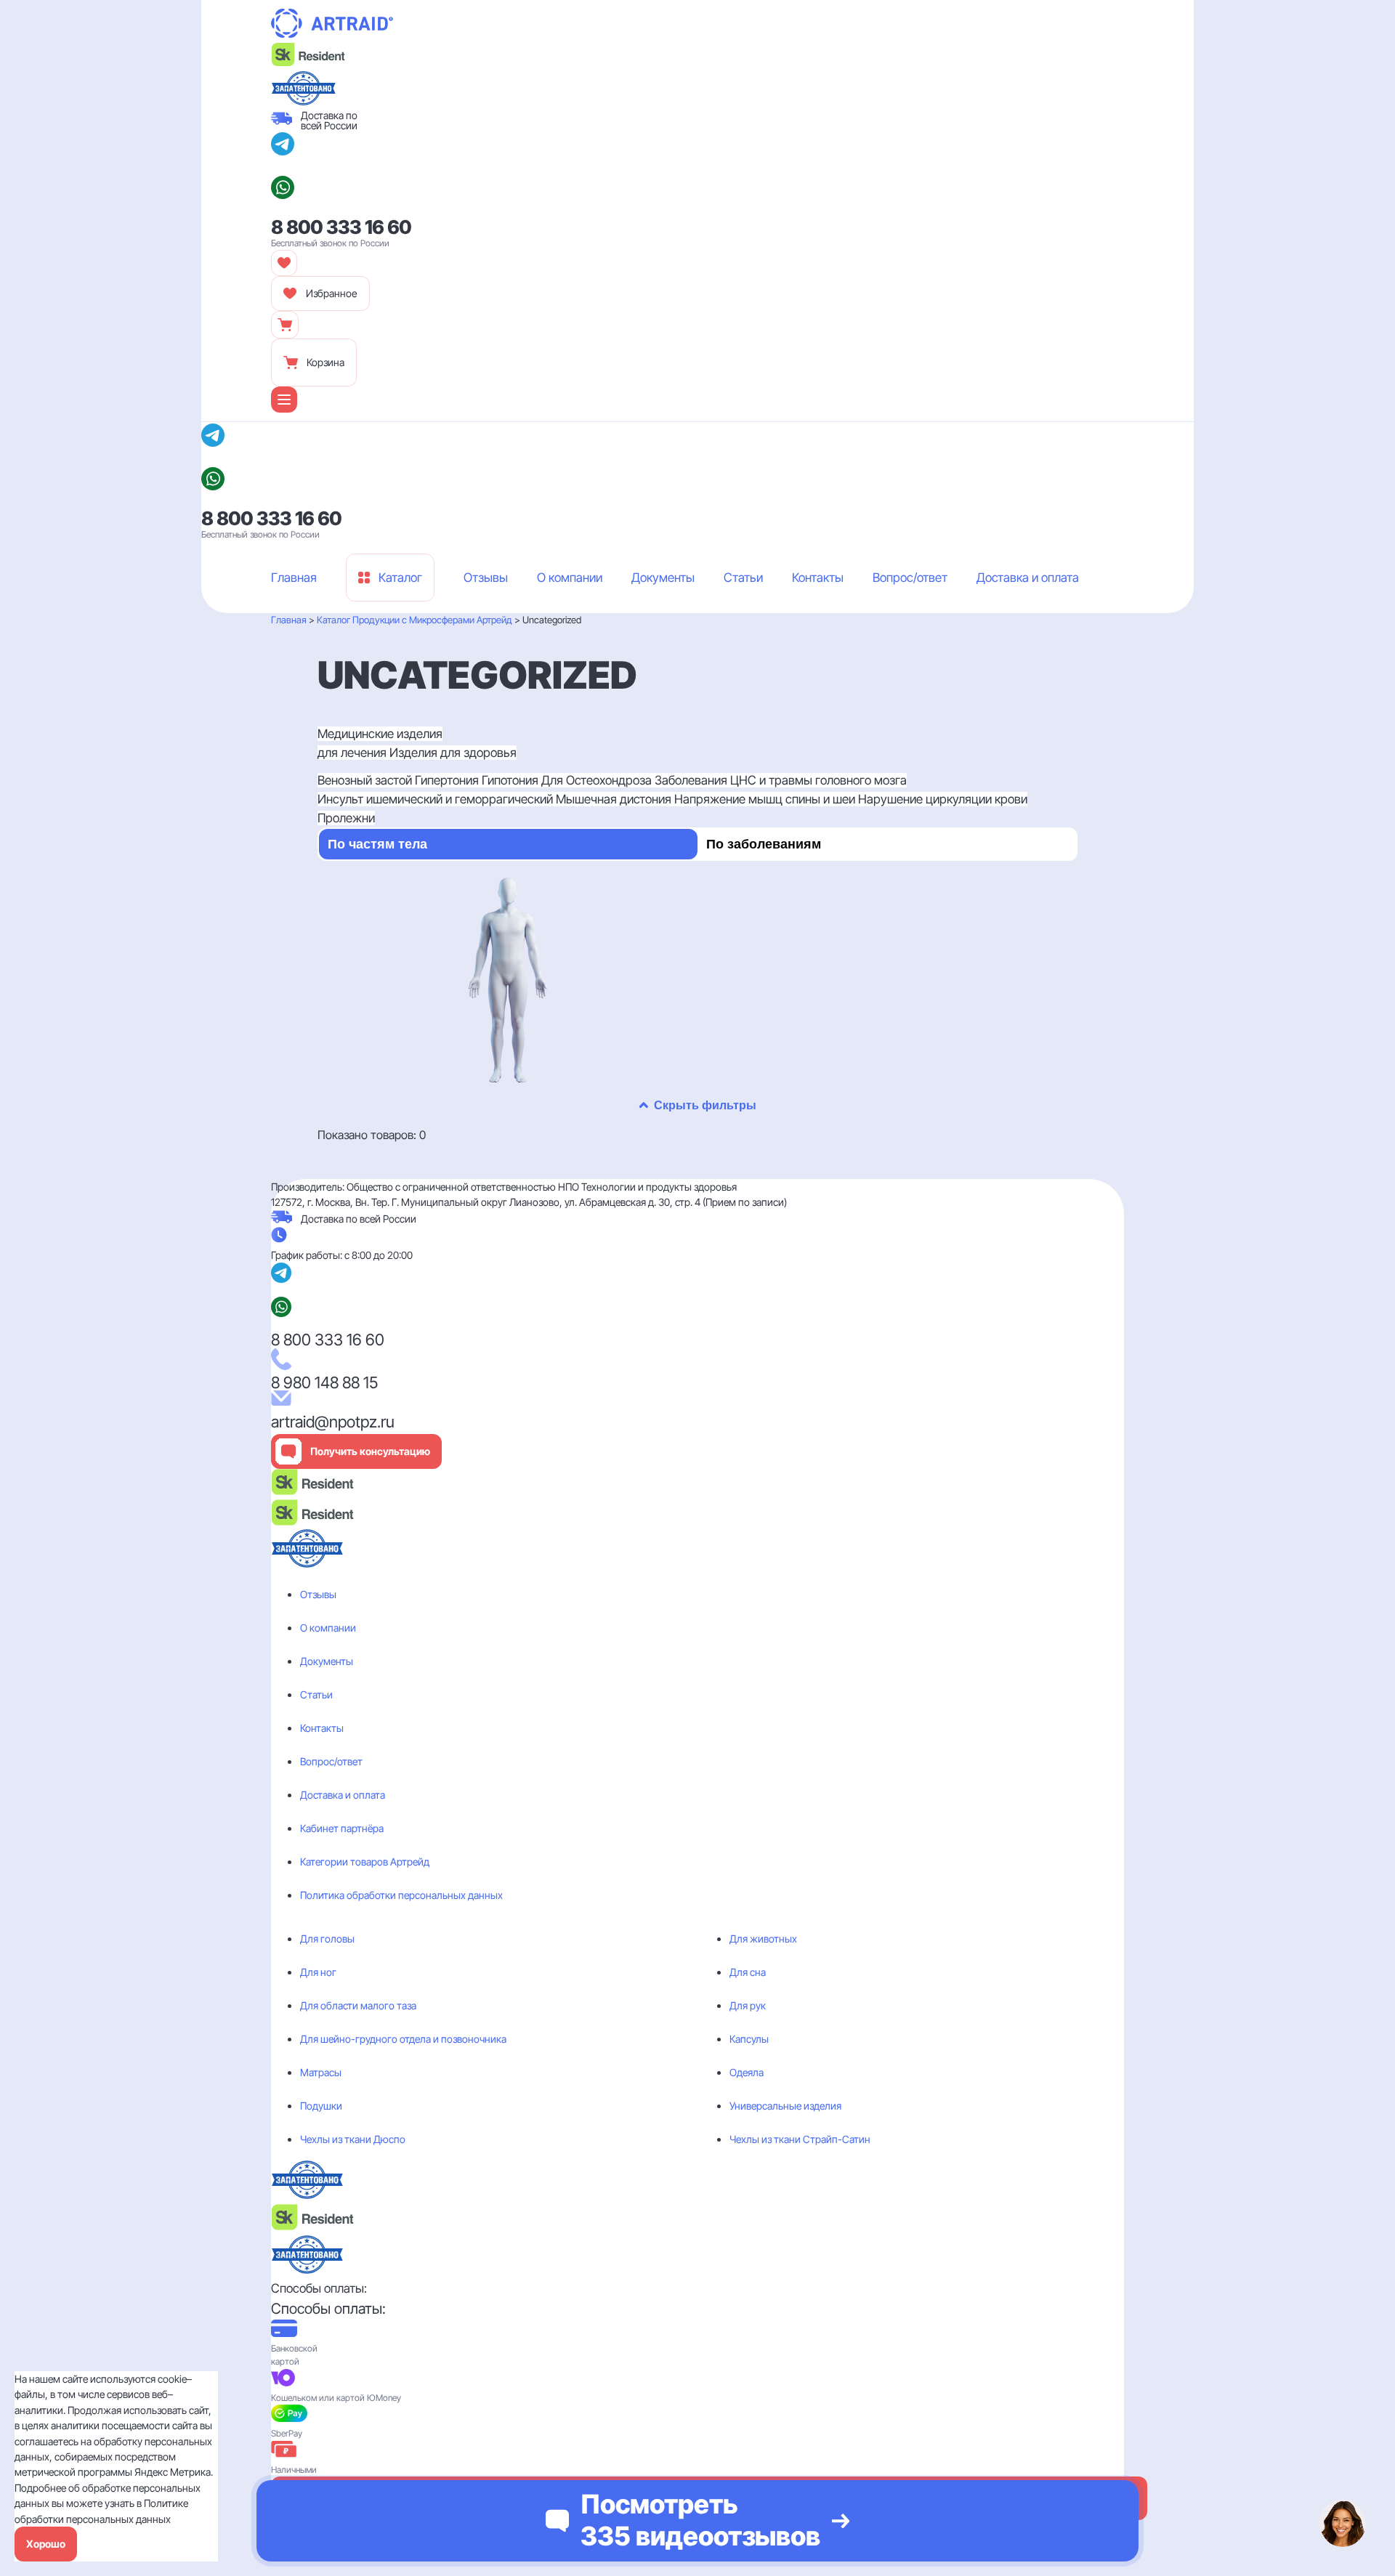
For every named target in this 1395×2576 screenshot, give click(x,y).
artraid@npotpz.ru (333, 1422)
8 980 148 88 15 (324, 1382)
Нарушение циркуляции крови (943, 799)
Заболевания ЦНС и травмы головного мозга (781, 780)
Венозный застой (366, 780)
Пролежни (346, 818)
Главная (289, 620)
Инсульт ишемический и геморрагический (437, 799)
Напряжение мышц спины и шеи (766, 799)
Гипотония (511, 780)
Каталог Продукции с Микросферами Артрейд (415, 620)
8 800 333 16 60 (341, 227)
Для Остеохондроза (598, 780)
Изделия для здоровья (453, 753)
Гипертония (448, 780)
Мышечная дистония (615, 799)
